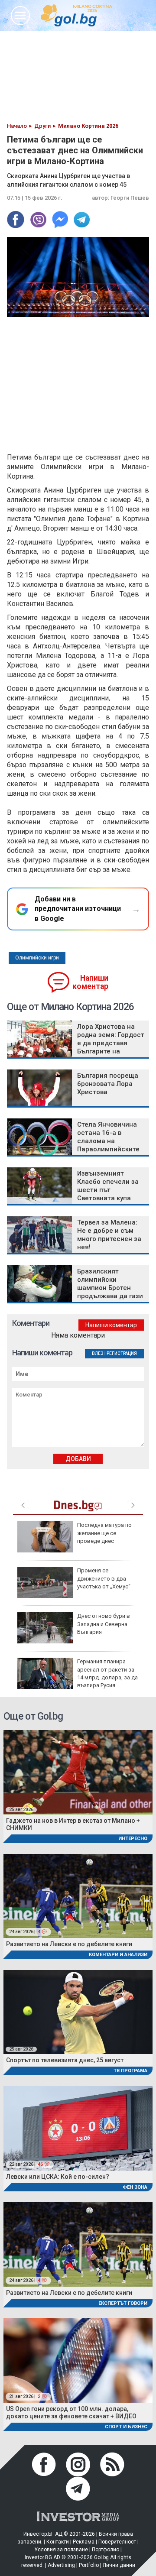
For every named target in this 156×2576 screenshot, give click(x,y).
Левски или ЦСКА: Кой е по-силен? (58, 2177)
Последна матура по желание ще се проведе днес (104, 1533)
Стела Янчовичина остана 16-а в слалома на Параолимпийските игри (108, 1141)
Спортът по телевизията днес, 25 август (65, 2060)
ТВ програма (130, 2071)
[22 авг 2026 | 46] (78, 2127)
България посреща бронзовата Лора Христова (108, 1084)
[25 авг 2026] (78, 1772)
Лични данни (119, 2565)
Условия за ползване (61, 2550)
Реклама (84, 2542)
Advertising (61, 2565)
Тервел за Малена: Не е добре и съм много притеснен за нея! (109, 1235)
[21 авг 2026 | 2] (78, 2360)
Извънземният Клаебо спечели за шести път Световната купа (108, 1186)
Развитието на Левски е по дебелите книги (69, 1944)
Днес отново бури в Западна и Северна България (104, 1624)
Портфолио (106, 2550)
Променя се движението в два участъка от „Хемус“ (104, 1578)
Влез (98, 1353)
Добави (78, 1459)
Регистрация (122, 1353)
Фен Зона (135, 2187)
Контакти (58, 2542)
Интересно (133, 1839)
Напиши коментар (90, 982)
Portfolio (89, 2565)
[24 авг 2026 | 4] (78, 1895)
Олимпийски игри (37, 958)
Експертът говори (123, 2303)
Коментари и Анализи (118, 1955)
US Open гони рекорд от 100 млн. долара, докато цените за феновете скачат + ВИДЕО (71, 2412)
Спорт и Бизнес (126, 2427)
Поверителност (117, 2542)
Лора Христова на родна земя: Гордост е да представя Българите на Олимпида (111, 1043)
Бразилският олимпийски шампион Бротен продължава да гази (110, 1284)
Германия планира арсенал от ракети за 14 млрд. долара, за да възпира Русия (107, 1673)
